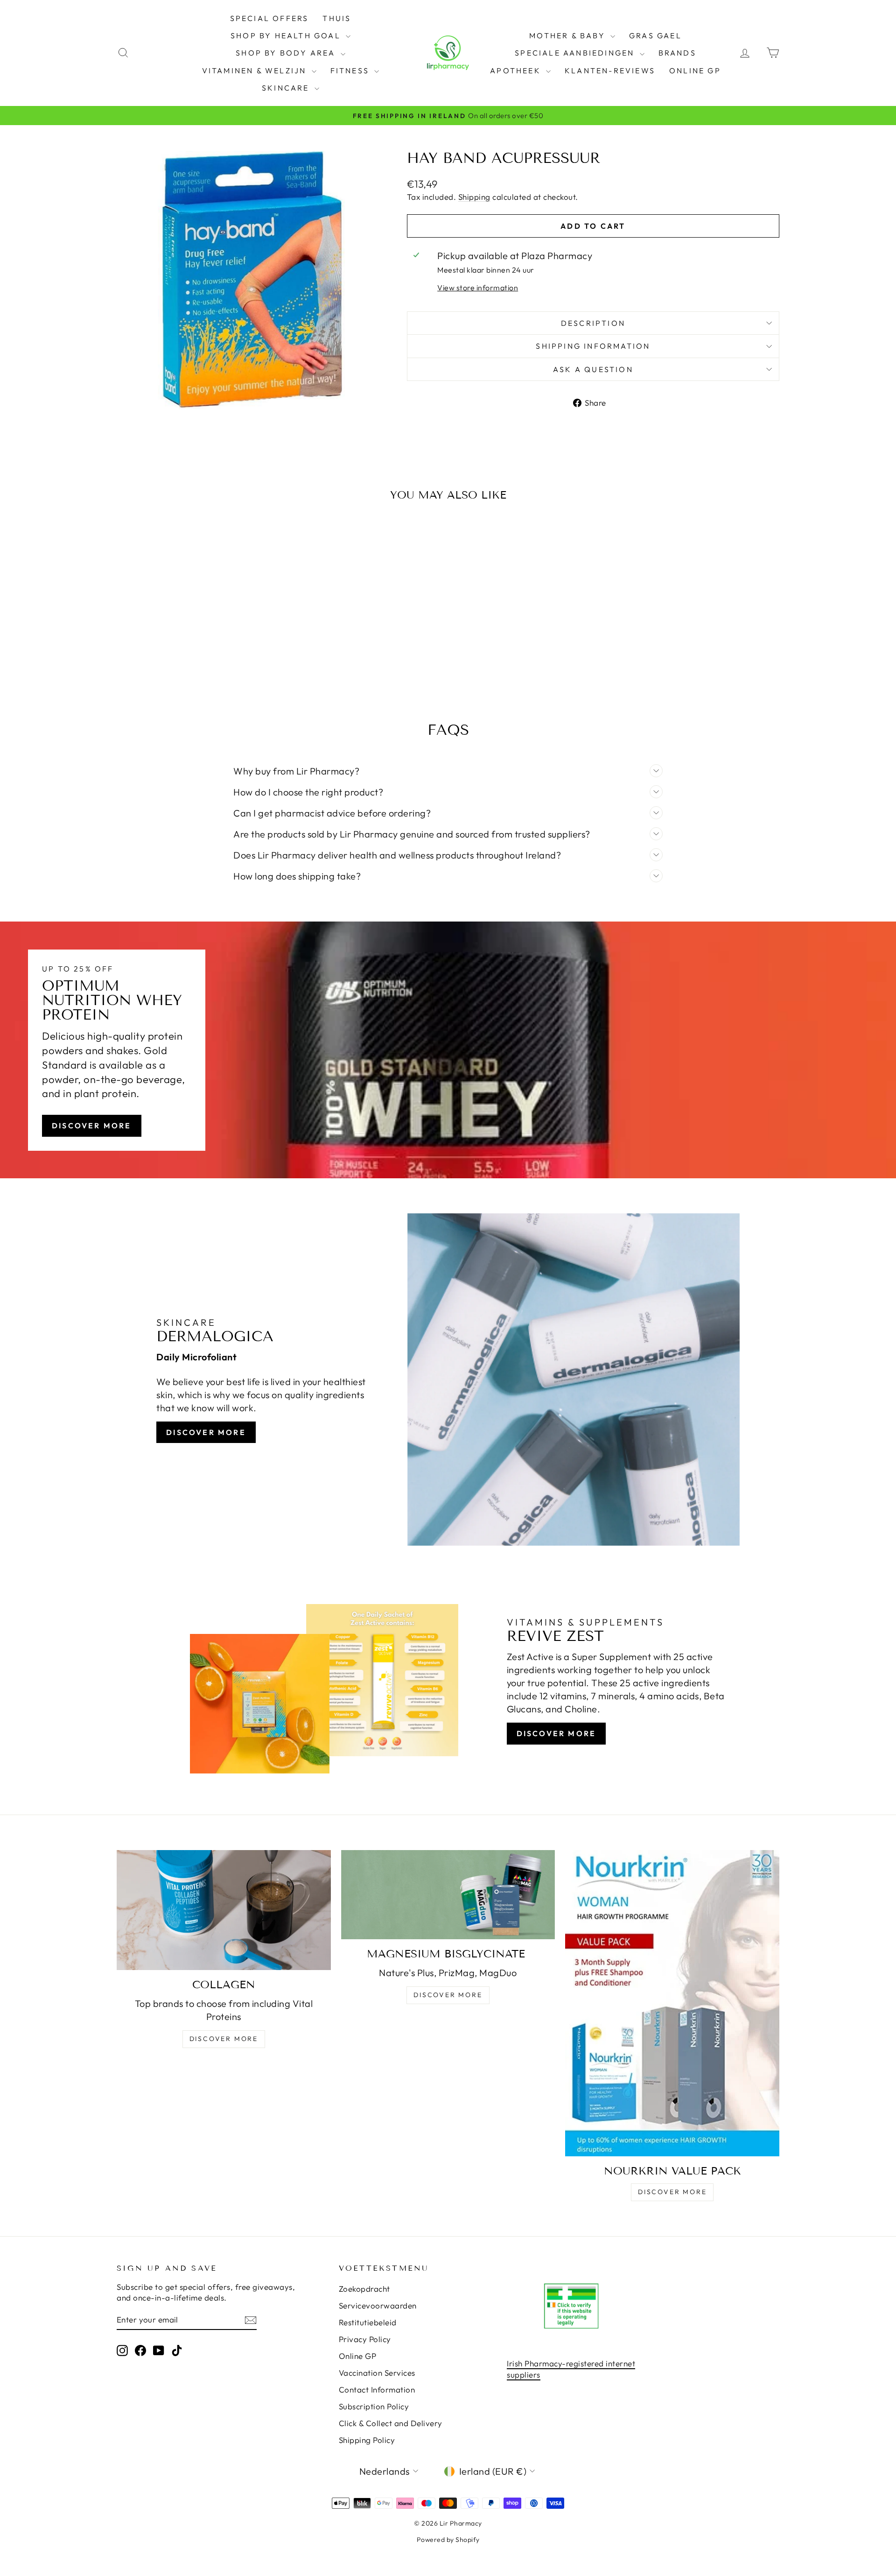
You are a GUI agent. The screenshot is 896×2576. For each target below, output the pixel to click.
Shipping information (593, 346)
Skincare (287, 88)
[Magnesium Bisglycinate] (448, 1895)
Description (593, 323)
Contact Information (377, 2389)
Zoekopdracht (364, 2289)
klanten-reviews (610, 70)
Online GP (695, 70)
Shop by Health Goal (287, 35)
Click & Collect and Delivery (391, 2423)
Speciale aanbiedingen (576, 53)
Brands (677, 53)
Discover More (92, 1126)
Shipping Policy (367, 2440)
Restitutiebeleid (368, 2322)
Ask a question (593, 369)
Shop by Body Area (287, 53)
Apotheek (517, 70)
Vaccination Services (377, 2373)
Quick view (196, 632)
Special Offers (269, 18)
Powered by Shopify (448, 2540)
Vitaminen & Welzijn (256, 70)
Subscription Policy (374, 2406)
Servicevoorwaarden (378, 2305)
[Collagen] (224, 1910)
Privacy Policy (365, 2339)
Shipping (474, 197)
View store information (478, 288)
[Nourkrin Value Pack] (672, 2003)
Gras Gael (655, 35)
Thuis (337, 18)
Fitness (351, 70)
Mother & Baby (569, 35)
